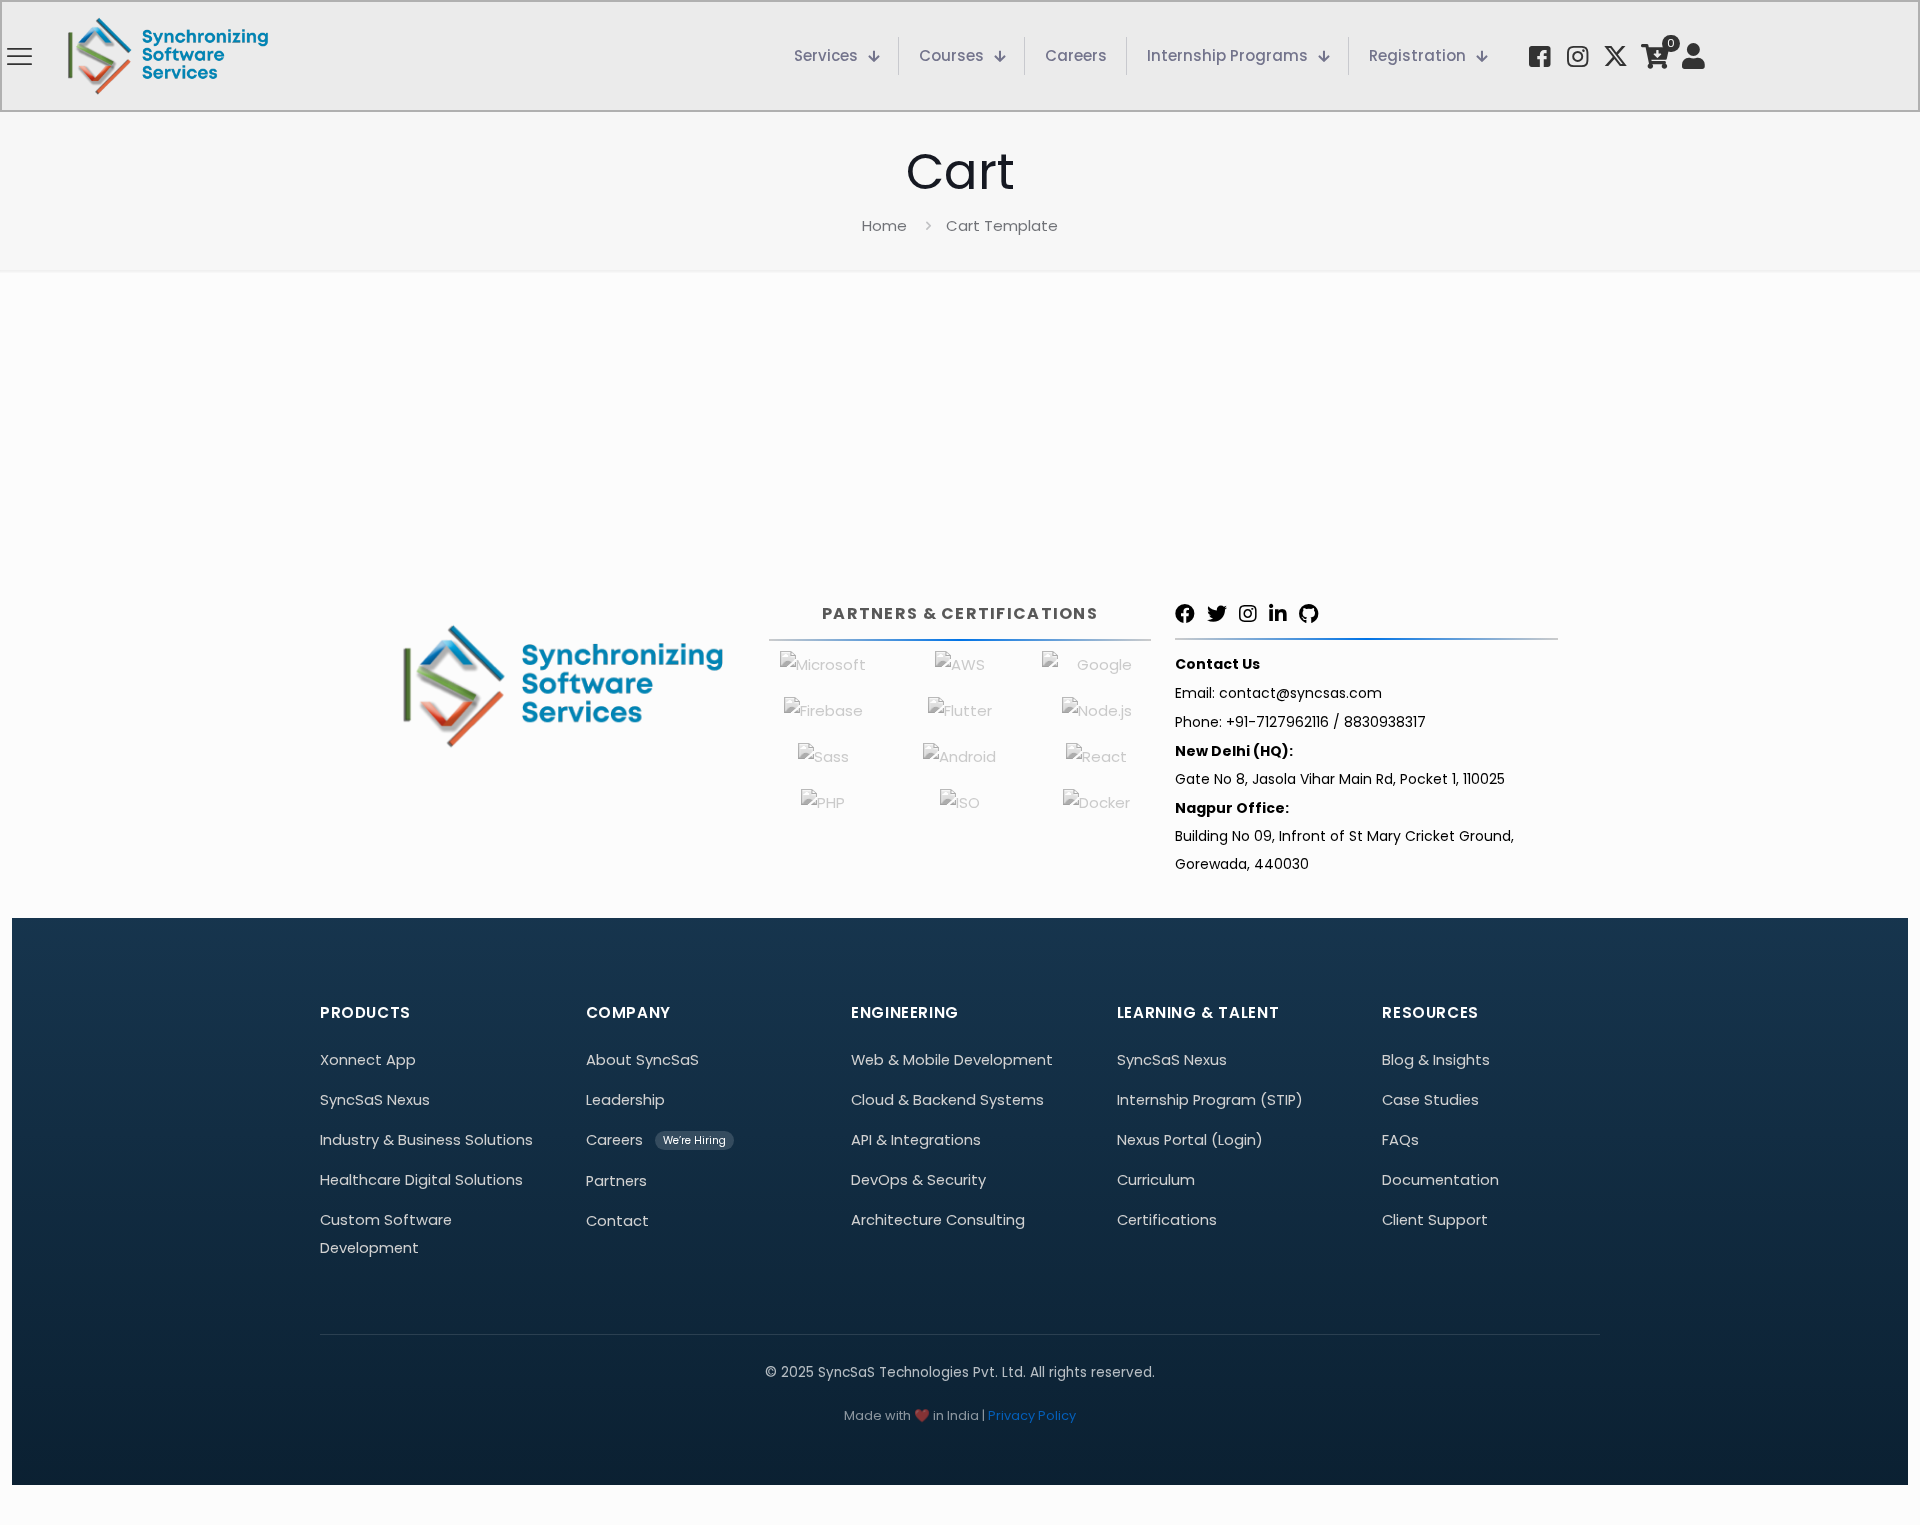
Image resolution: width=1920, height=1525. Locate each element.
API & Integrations (916, 1140)
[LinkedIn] (1278, 614)
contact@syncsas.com (1300, 693)
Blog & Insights (1436, 1060)
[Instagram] (1248, 614)
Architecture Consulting (938, 1220)
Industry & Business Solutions (426, 1140)
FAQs (1400, 1140)
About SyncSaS (642, 1060)
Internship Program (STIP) (1210, 1100)
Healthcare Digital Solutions (421, 1180)
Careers (614, 1140)
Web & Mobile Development (952, 1060)
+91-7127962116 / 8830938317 (1326, 722)
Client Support (1435, 1220)
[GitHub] (1308, 614)
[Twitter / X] (1217, 614)
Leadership (625, 1100)
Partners (616, 1181)
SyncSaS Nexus (375, 1100)
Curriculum (1156, 1180)
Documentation (1440, 1180)
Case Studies (1430, 1100)
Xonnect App (368, 1060)
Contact (617, 1221)
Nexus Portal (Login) (1190, 1140)
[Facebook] (1185, 614)
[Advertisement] (960, 420)
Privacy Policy (1032, 1415)
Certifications (1167, 1220)
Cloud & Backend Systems (947, 1100)
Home (884, 225)
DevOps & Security (918, 1180)
